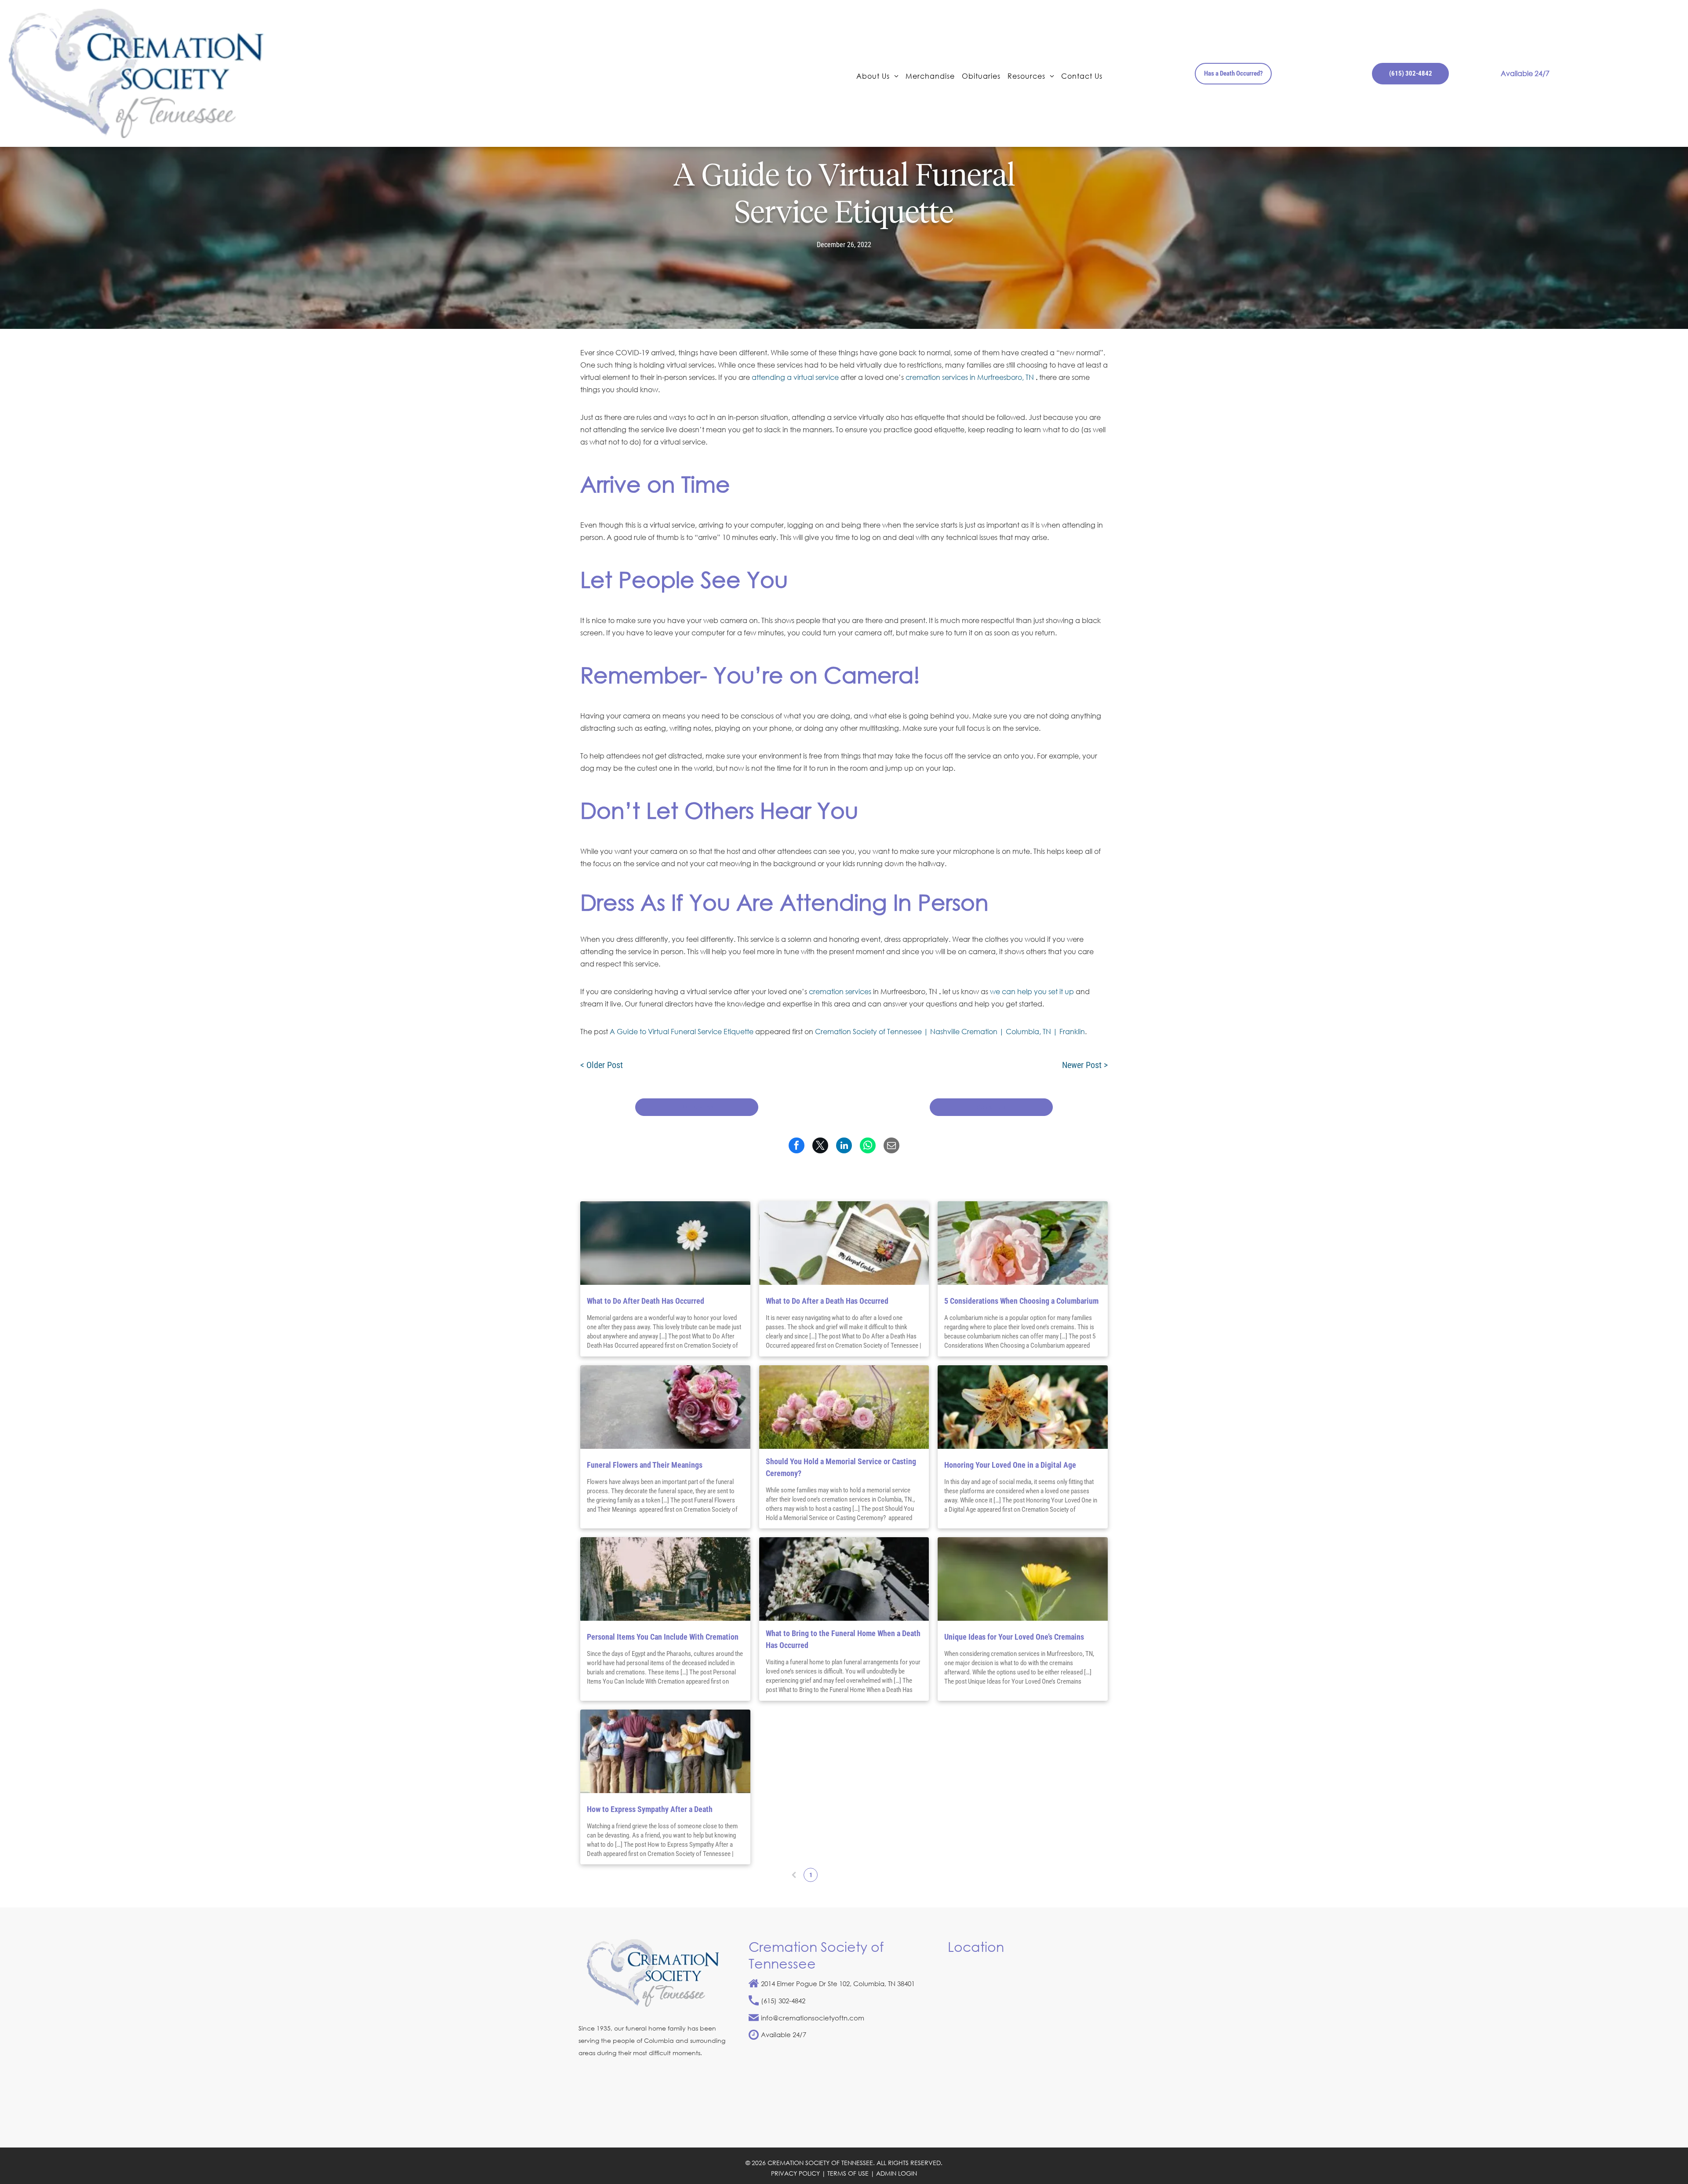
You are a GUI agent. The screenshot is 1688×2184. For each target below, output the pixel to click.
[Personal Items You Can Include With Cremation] (665, 1579)
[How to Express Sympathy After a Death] (665, 1751)
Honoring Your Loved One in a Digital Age (1010, 1465)
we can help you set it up (1032, 991)
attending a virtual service (795, 377)
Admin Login (897, 2173)
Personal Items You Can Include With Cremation (663, 1637)
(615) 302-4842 (783, 2001)
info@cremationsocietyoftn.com (813, 2018)
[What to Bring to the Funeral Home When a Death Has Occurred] (844, 1579)
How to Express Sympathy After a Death (650, 1809)
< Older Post (602, 1065)
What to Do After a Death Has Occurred (827, 1301)
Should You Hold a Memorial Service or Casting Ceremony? (841, 1467)
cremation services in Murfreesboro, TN (970, 377)
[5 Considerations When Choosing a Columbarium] (1023, 1243)
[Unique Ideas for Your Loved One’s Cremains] (1023, 1579)
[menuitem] (877, 75)
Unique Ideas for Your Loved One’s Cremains (1014, 1637)
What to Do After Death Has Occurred (646, 1301)
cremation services (840, 991)
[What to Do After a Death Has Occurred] (844, 1243)
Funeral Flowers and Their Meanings (646, 1465)
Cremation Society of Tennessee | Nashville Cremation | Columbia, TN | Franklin (950, 1031)
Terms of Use (848, 2173)
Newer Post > (1085, 1065)
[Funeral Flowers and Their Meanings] (665, 1407)
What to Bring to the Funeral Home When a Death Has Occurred (843, 1639)
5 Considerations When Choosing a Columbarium (1021, 1301)
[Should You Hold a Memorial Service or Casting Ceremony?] (844, 1407)
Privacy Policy (795, 2173)
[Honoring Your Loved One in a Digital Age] (1023, 1407)
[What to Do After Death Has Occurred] (665, 1243)
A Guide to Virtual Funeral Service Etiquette (682, 1031)
